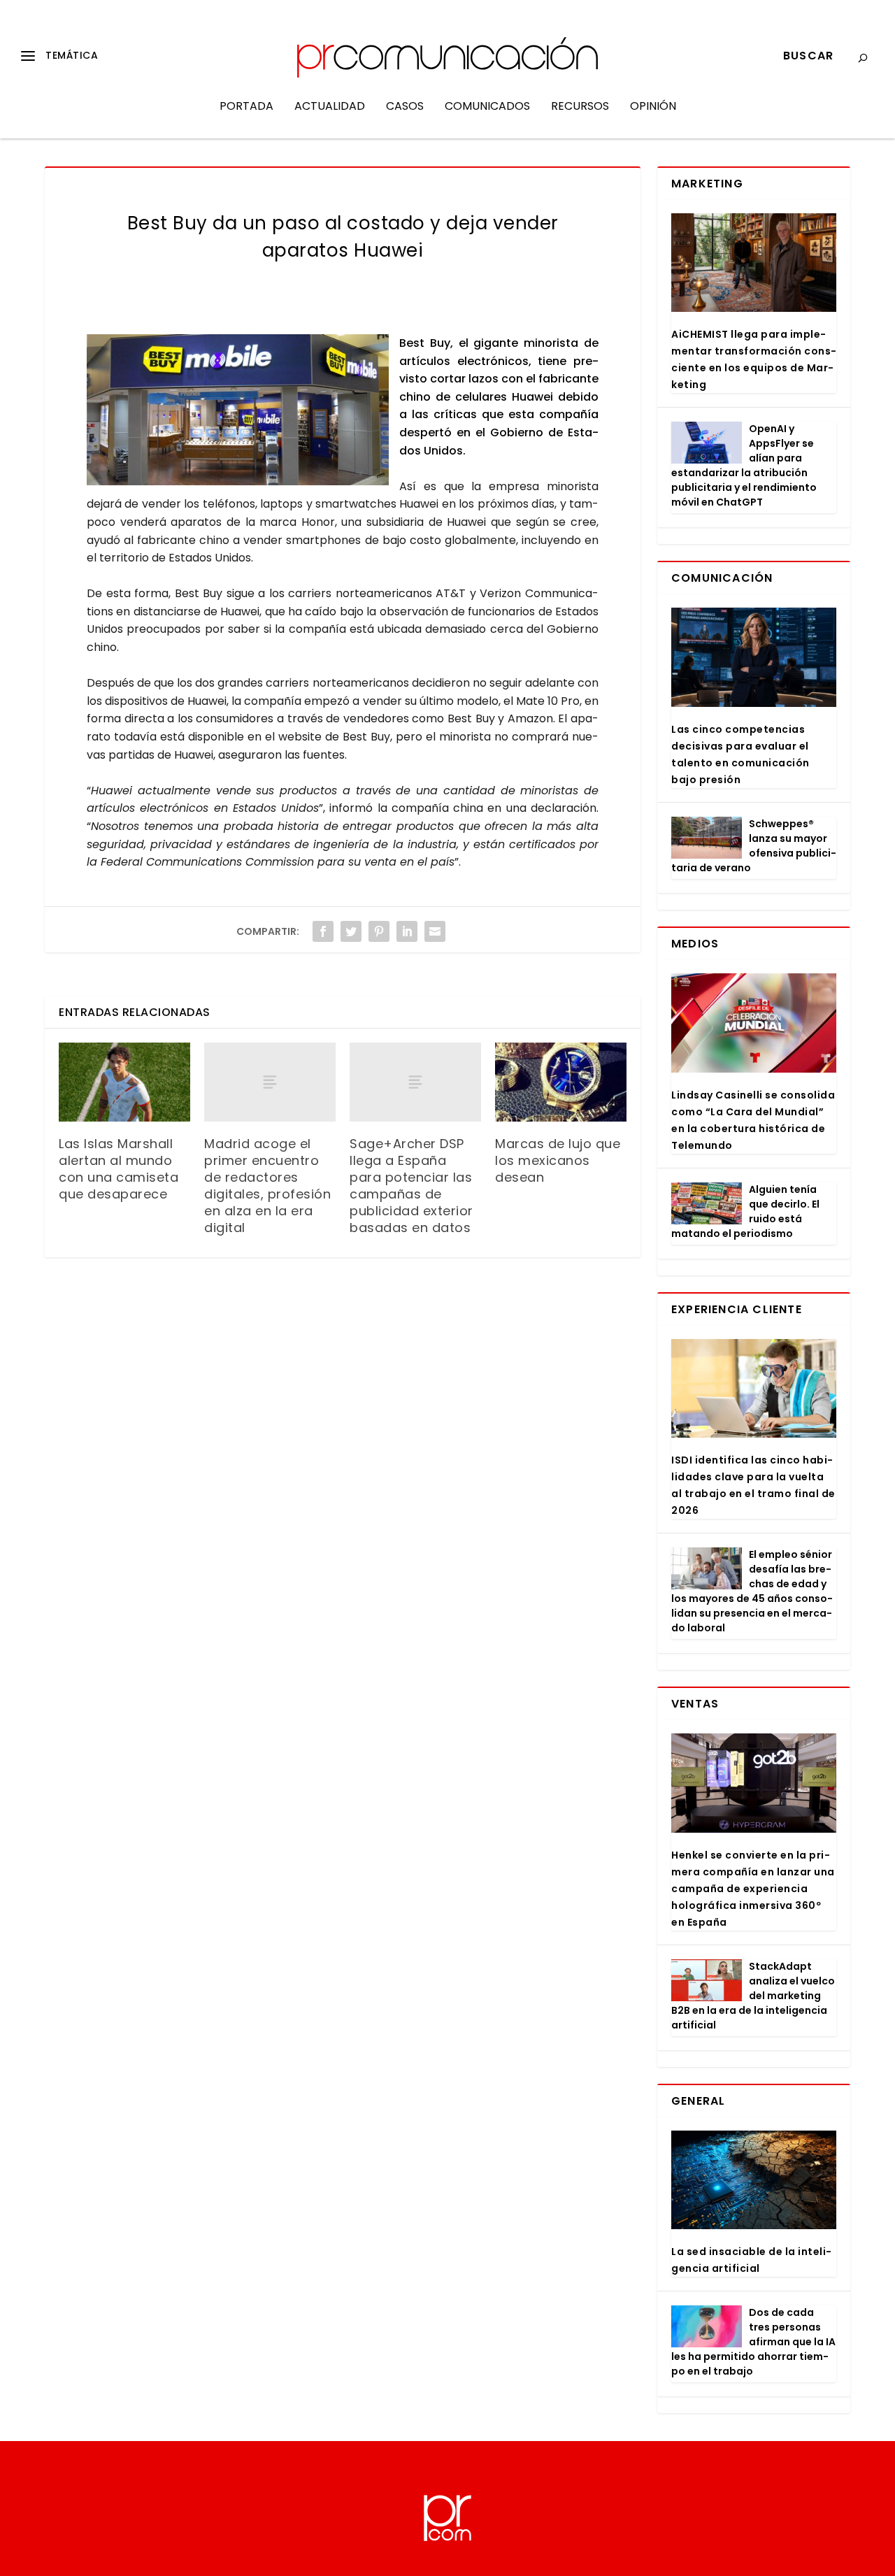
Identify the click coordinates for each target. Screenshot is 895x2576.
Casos (405, 107)
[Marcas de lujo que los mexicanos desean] (561, 1082)
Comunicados (487, 107)
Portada (246, 107)
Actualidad (330, 107)
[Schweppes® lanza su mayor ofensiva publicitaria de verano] (707, 838)
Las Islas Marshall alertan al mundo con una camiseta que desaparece (119, 1169)
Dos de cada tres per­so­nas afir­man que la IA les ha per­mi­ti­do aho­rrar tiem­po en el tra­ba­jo (753, 2342)
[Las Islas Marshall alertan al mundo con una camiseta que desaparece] (124, 1082)
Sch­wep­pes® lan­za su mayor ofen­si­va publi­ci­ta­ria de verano (754, 846)
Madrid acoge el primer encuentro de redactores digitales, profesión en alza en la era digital (267, 1186)
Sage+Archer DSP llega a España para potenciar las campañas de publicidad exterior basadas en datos (411, 1186)
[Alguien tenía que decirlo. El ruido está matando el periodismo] (707, 1203)
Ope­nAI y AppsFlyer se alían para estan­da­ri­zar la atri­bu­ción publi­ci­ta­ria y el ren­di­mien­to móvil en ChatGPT (744, 465)
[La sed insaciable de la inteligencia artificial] (754, 2180)
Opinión (653, 107)
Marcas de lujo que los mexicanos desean (558, 1160)
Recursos (580, 107)
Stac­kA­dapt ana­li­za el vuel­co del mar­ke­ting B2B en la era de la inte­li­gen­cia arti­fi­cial (753, 1996)
